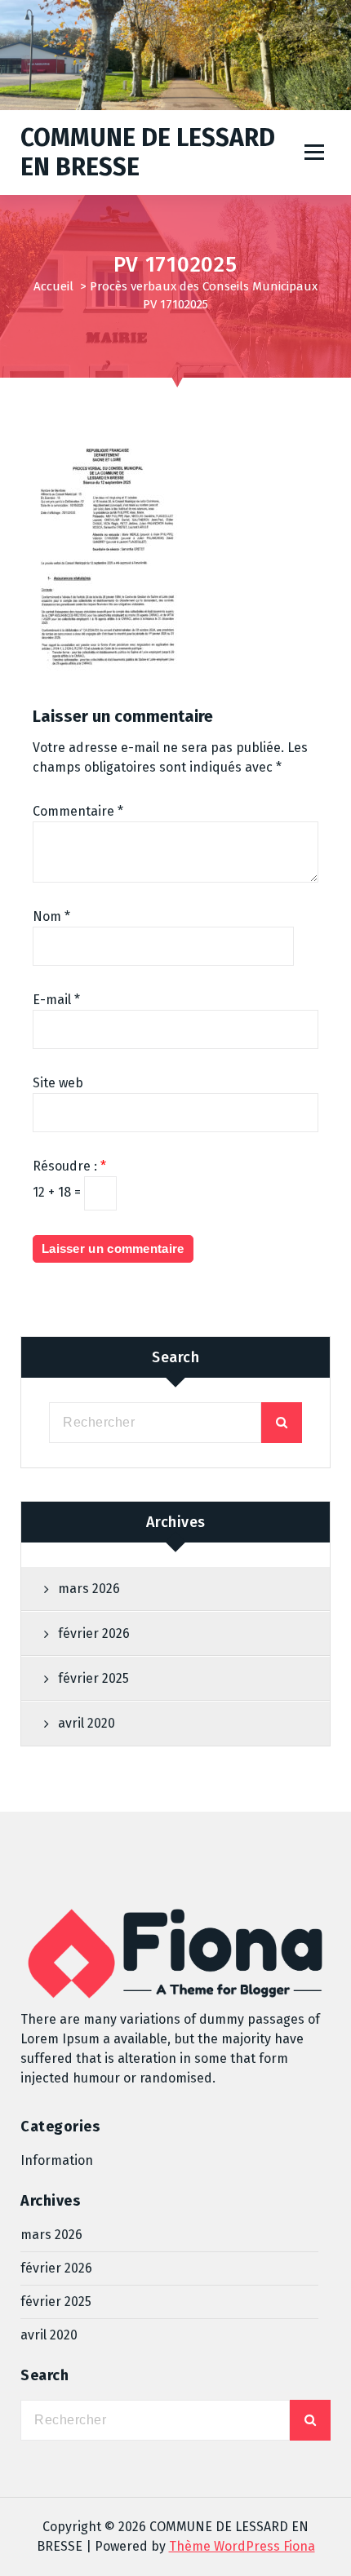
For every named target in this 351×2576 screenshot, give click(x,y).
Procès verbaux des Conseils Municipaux (204, 286)
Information (57, 2160)
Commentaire (78, 811)
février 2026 (94, 1633)
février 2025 (93, 1678)
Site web (58, 1083)
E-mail (56, 1000)
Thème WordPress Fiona (242, 2546)
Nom (51, 916)
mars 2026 (89, 1589)
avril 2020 (87, 1723)
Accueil (53, 286)
